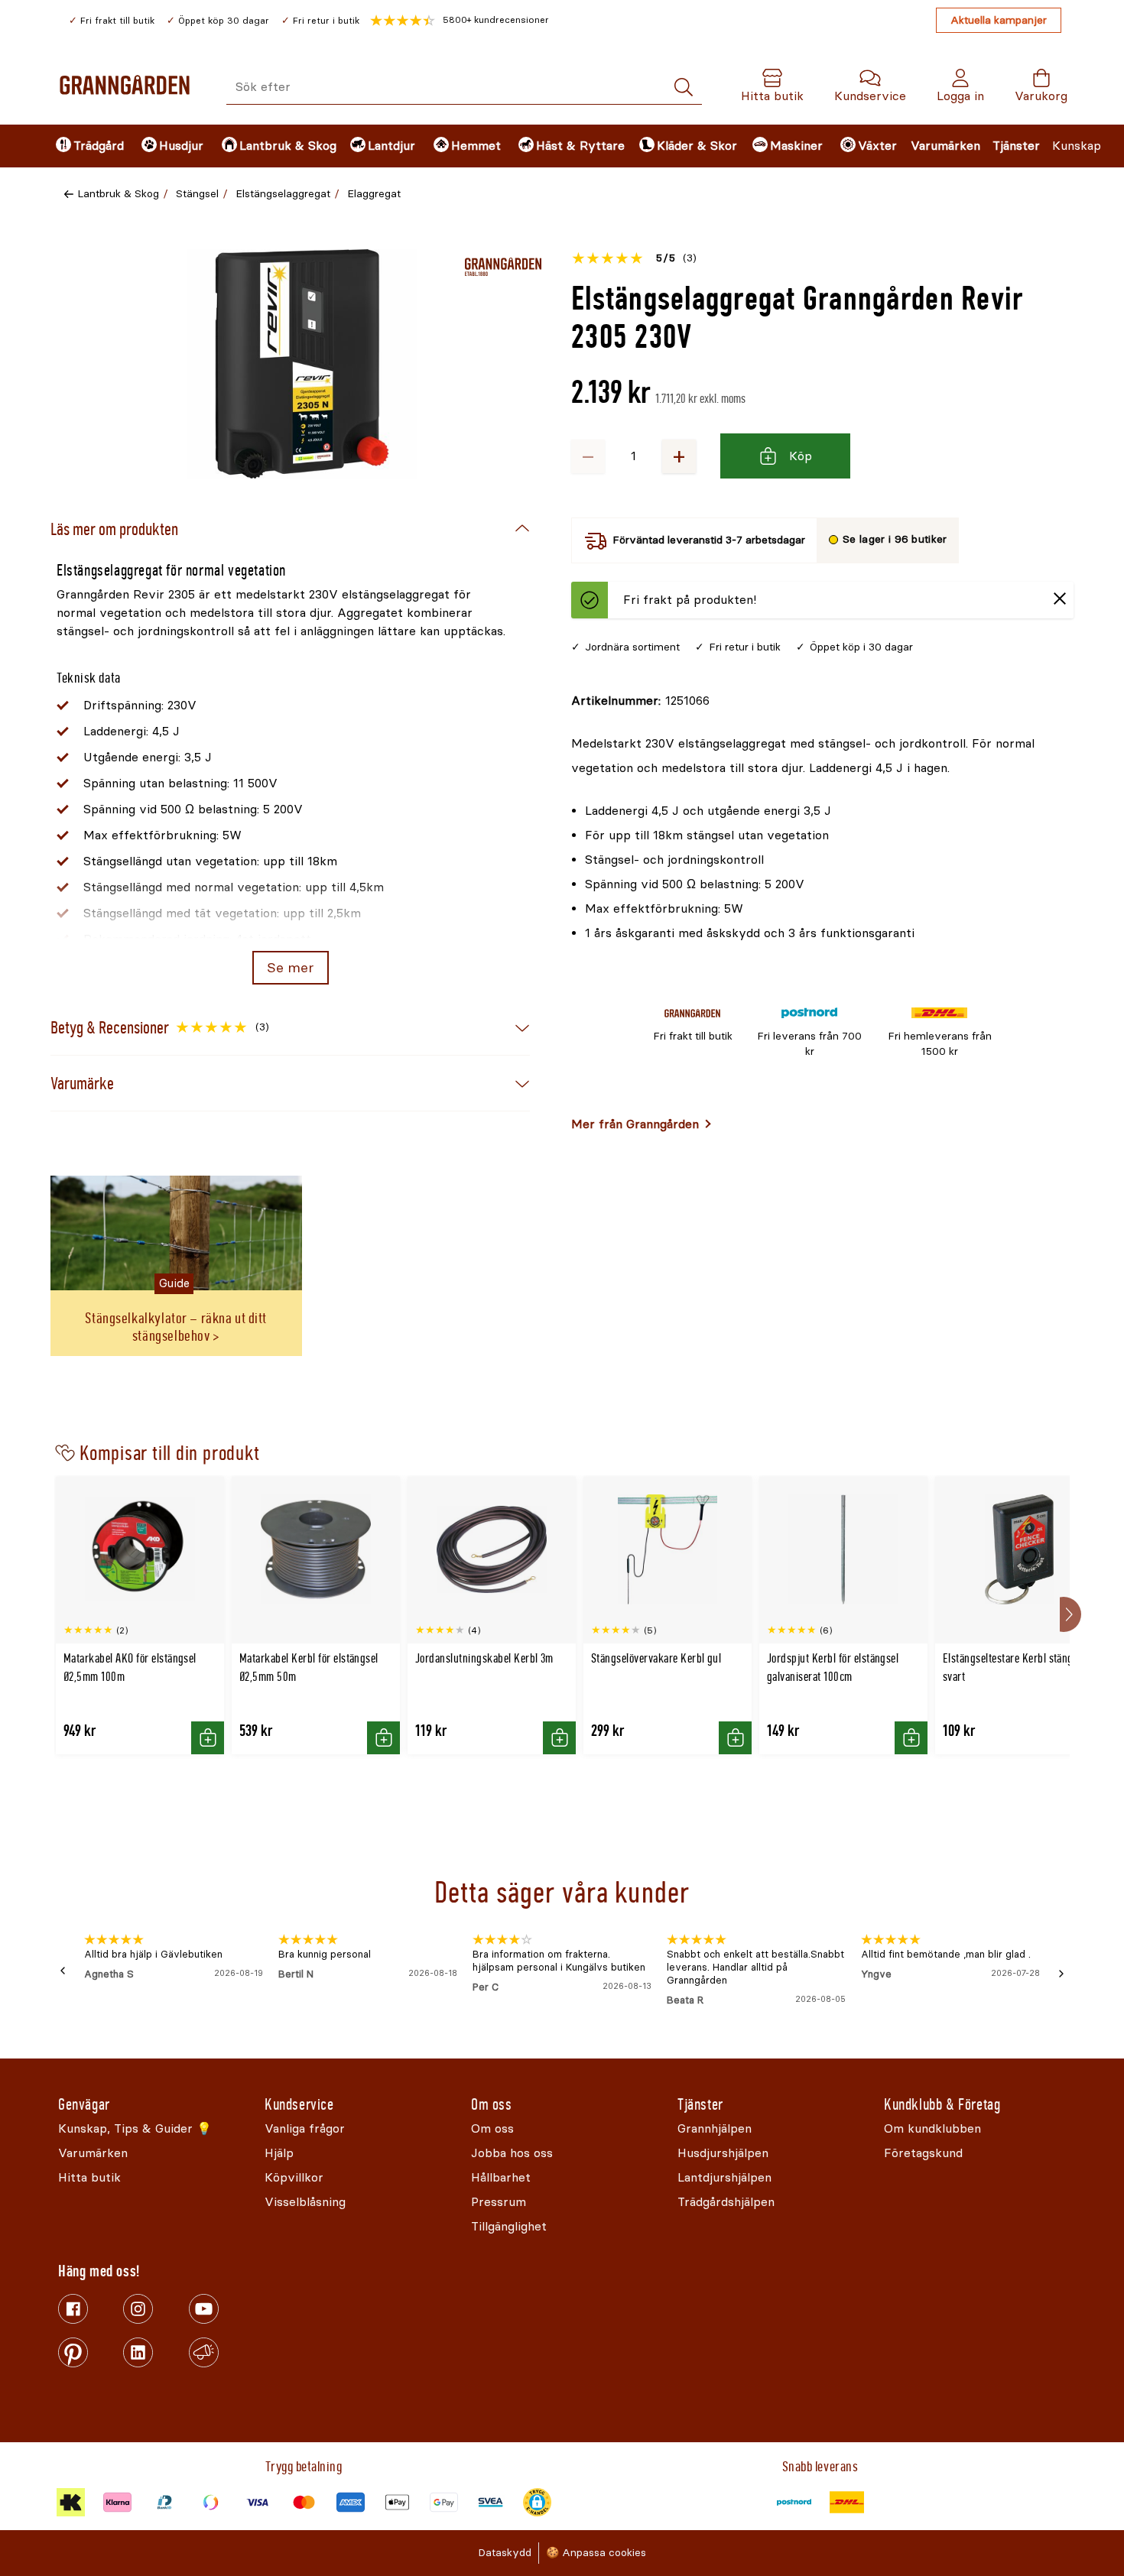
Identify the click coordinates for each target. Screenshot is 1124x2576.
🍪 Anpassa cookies (596, 2553)
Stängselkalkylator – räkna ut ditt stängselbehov (176, 1327)
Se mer (290, 968)
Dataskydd (505, 2553)
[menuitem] (86, 146)
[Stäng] (1060, 600)
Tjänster (1016, 146)
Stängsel (197, 194)
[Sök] (684, 88)
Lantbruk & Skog (118, 194)
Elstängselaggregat (283, 194)
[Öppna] (302, 364)
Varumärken (945, 146)
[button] (460, 21)
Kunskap (1077, 146)
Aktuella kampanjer (999, 20)
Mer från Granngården (635, 1124)
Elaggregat (374, 194)
